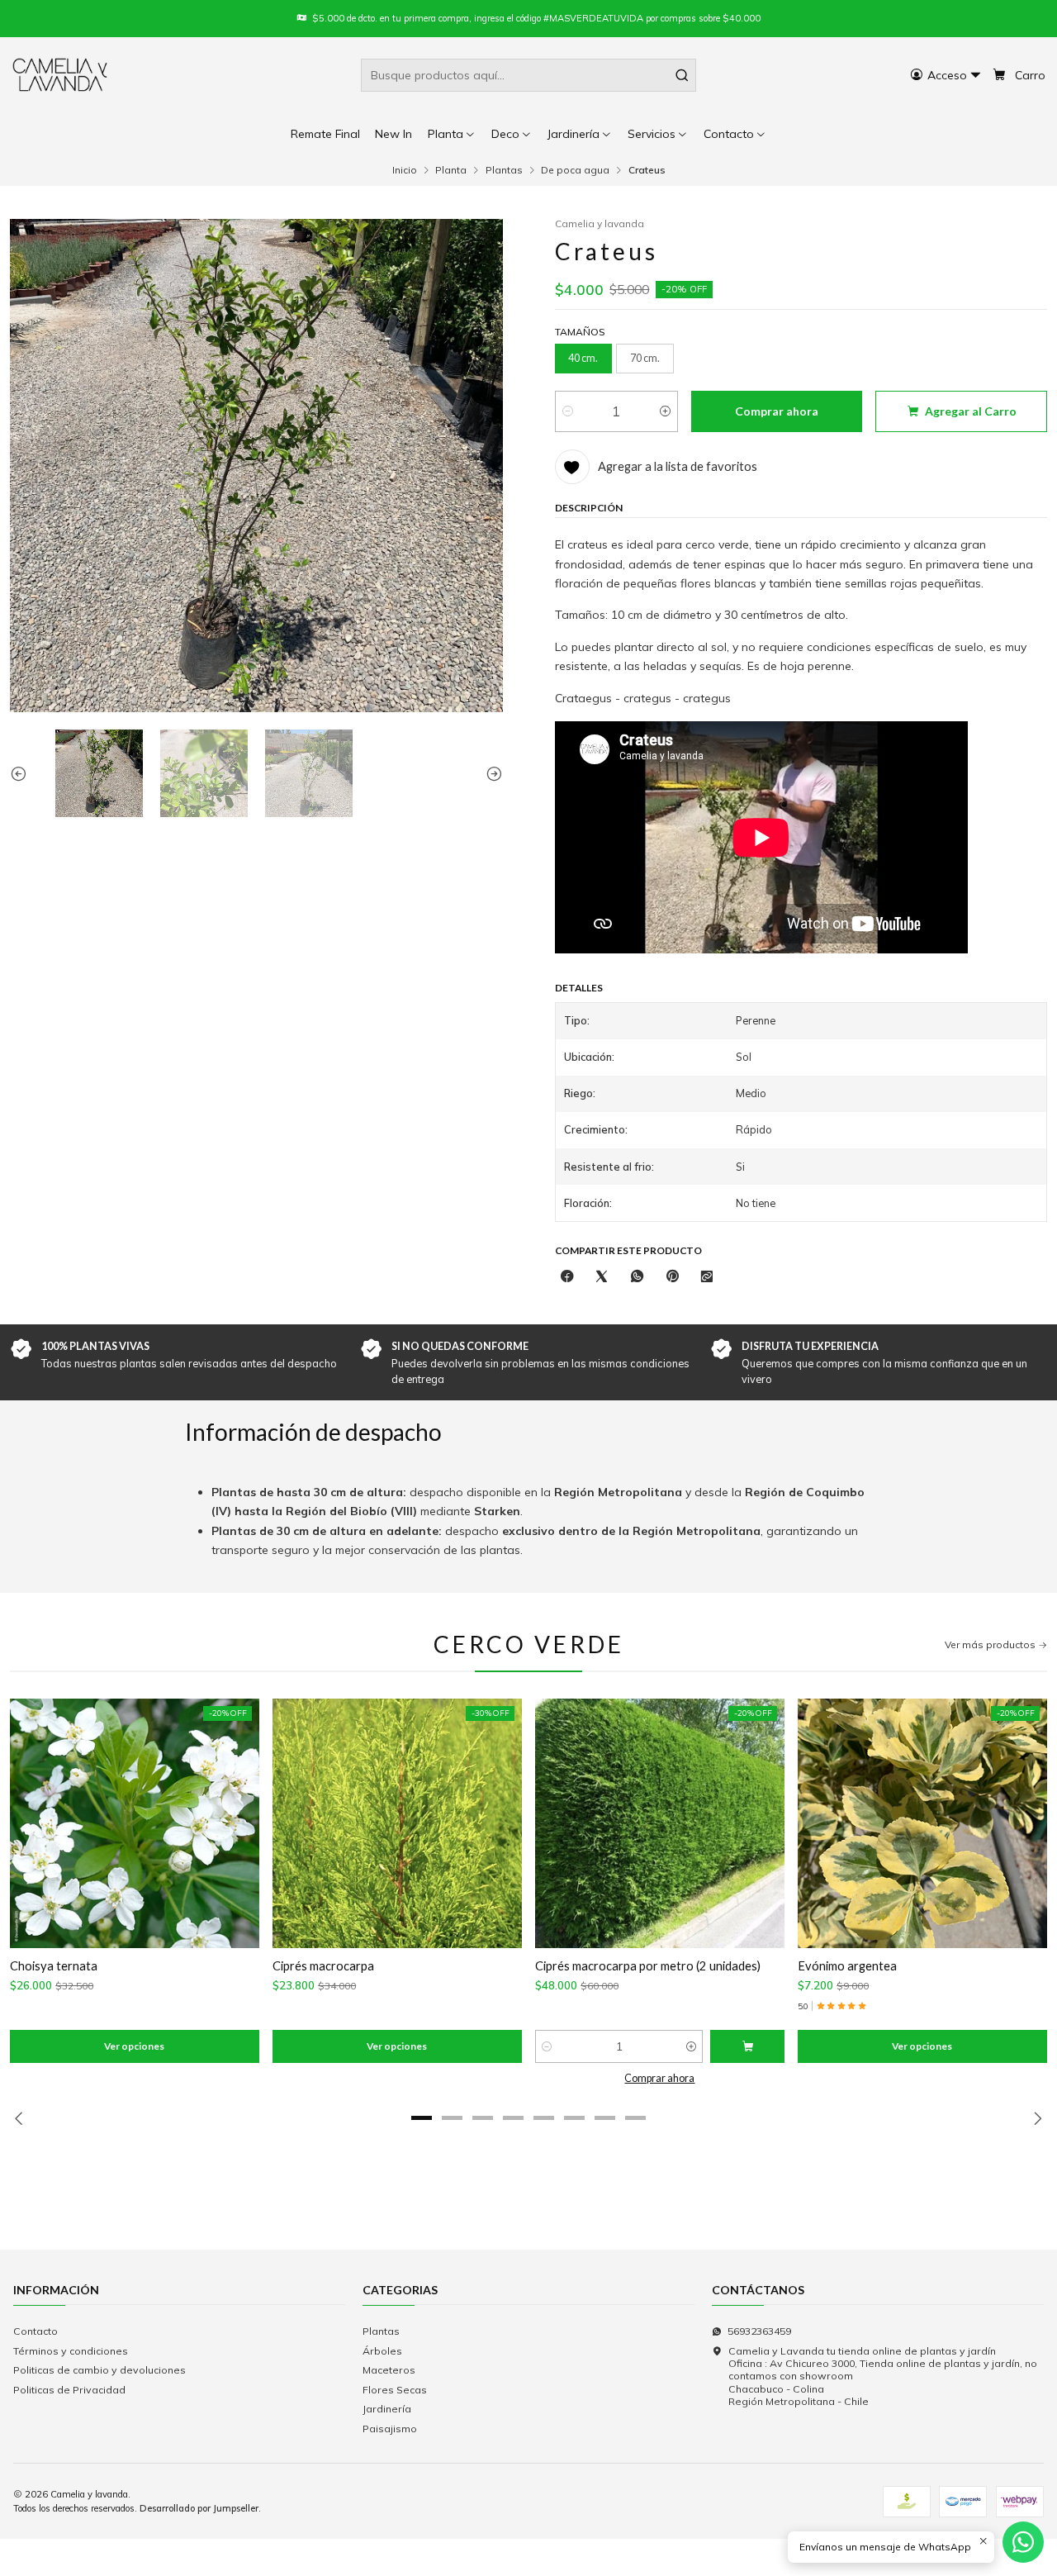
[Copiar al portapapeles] (707, 1277)
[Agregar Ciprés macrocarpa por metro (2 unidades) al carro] (747, 2046)
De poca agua (575, 170)
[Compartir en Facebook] (567, 1277)
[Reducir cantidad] (568, 411)
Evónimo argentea (847, 1965)
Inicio (405, 170)
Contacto (36, 2331)
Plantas (504, 170)
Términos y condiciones (71, 2351)
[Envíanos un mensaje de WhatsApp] (1023, 2542)
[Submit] (682, 75)
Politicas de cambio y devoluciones (100, 2370)
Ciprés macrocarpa (323, 1965)
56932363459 (759, 2331)
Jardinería (387, 2409)
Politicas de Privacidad (69, 2390)
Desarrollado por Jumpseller (199, 2508)
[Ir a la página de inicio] (61, 75)
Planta (451, 170)
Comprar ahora (659, 2078)
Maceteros (389, 2370)
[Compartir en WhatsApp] (638, 1277)
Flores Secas (395, 2390)
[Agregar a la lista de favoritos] (32, 1824)
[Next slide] (491, 773)
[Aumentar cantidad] (665, 411)
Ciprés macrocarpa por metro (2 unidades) (648, 1965)
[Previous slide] (22, 773)
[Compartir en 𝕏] (602, 1277)
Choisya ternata (54, 1965)
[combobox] (528, 75)
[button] (735, 134)
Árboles (382, 2351)
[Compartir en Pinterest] (672, 1277)
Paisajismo (390, 2429)
